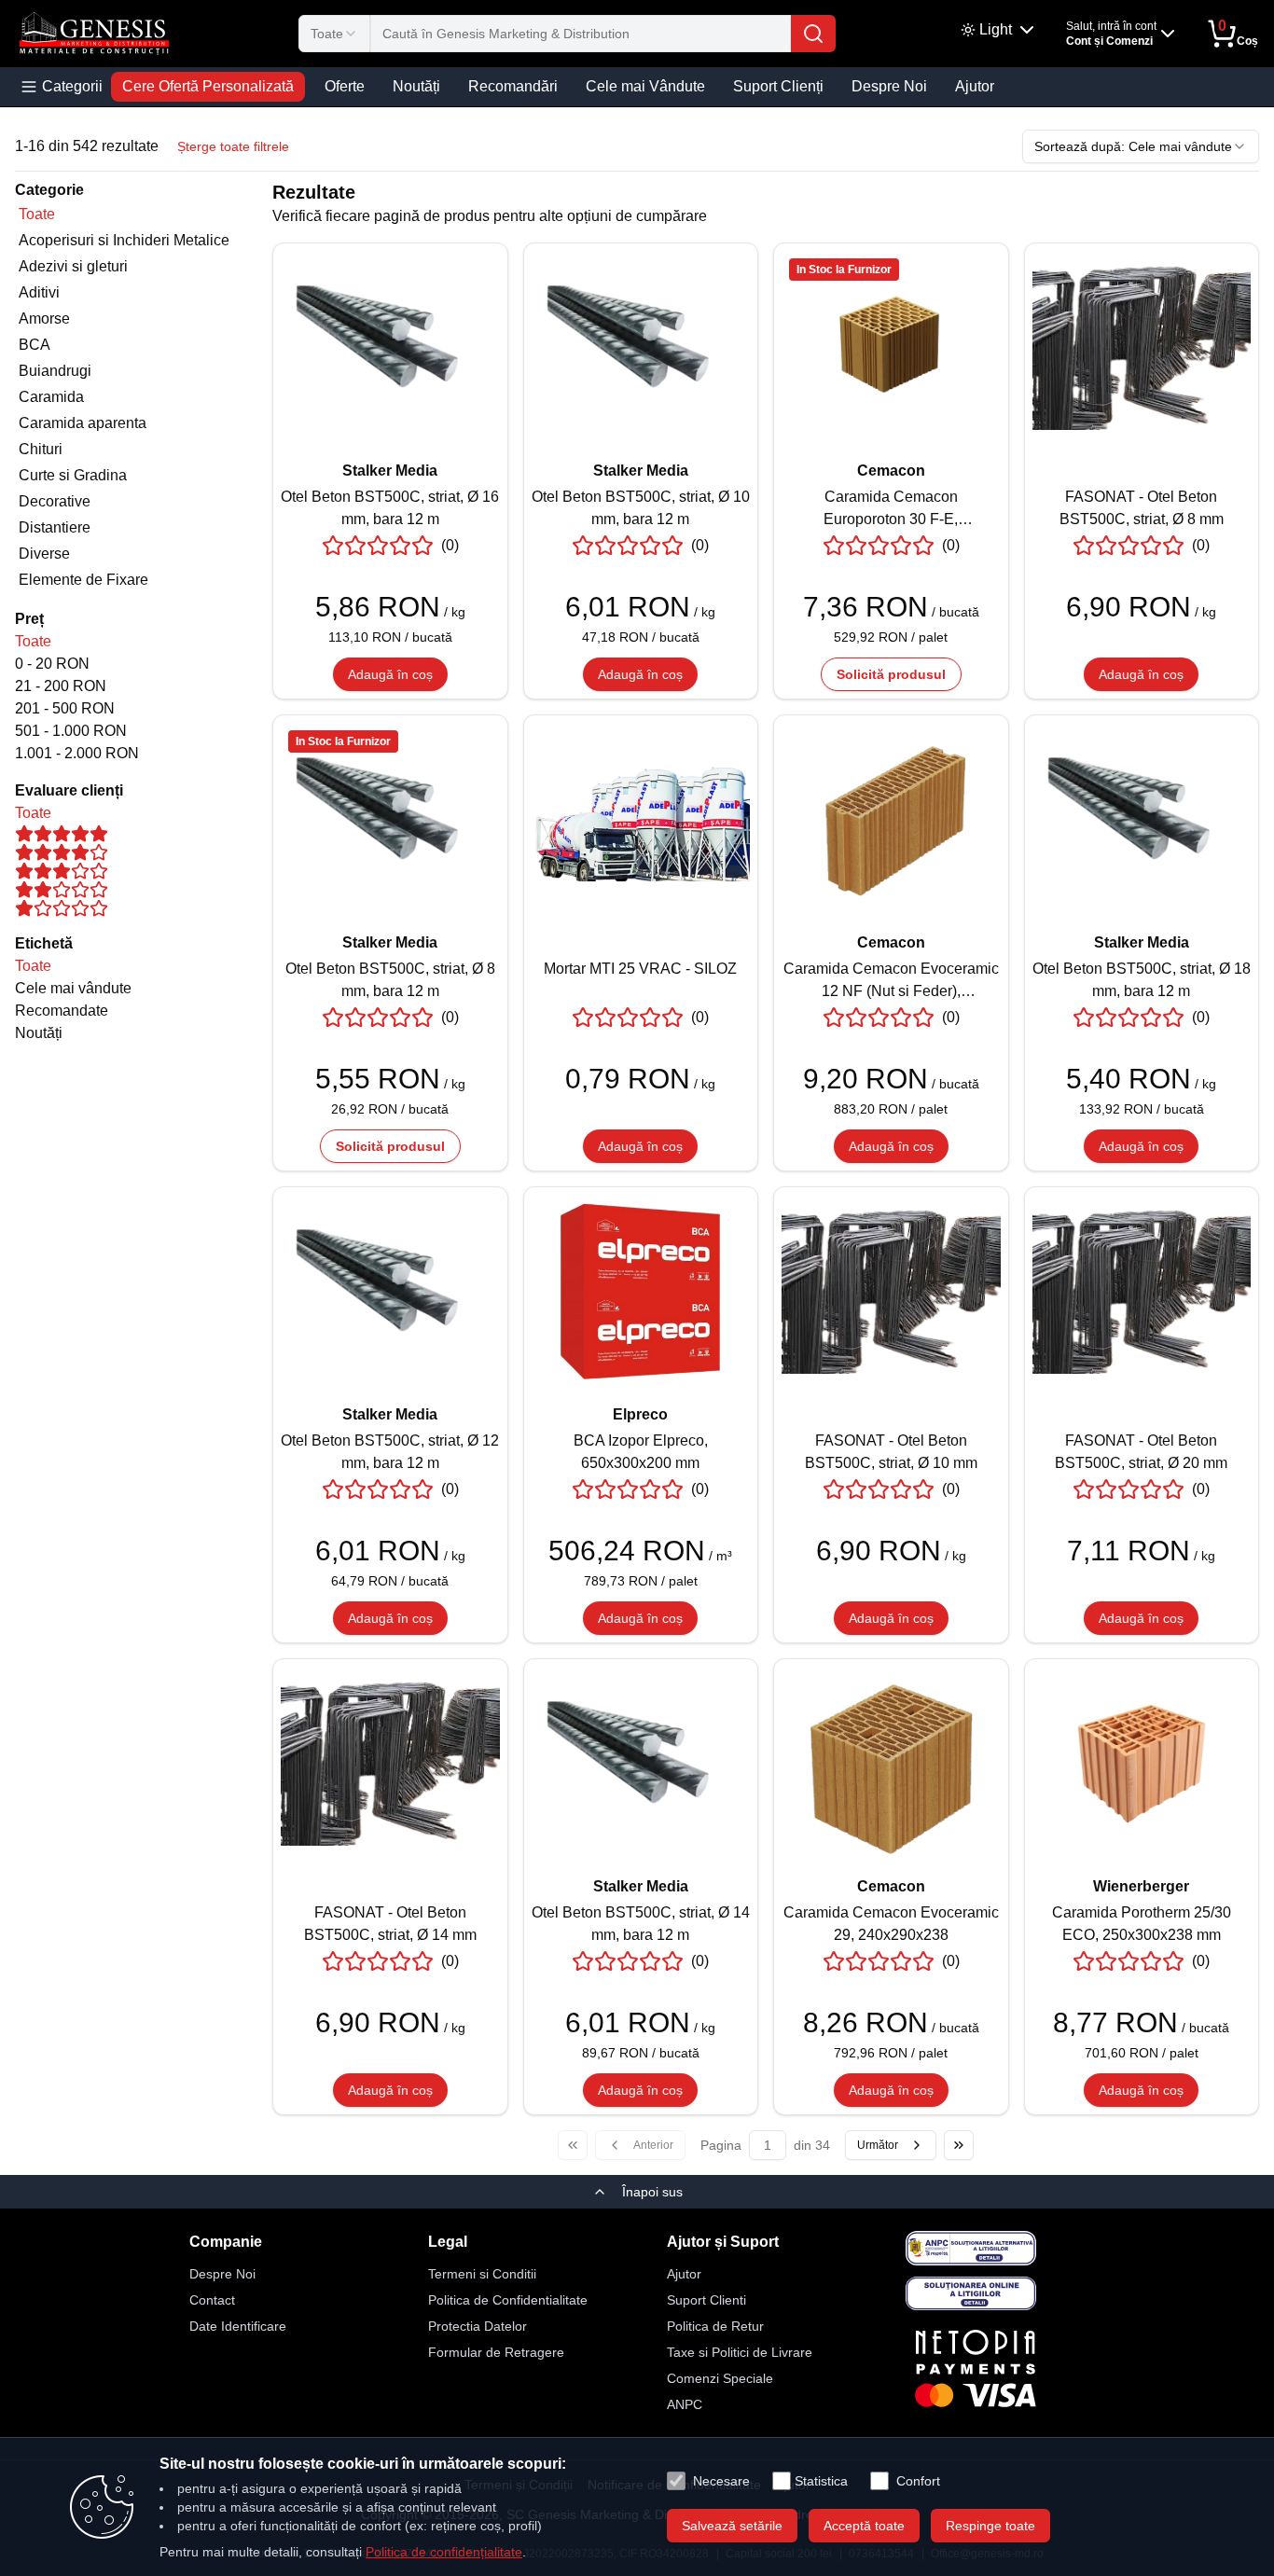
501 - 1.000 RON (71, 731)
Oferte (345, 86)
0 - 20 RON (52, 664)
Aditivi (39, 292)
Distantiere (55, 527)
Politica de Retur (715, 2326)
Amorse (44, 319)
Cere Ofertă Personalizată (208, 86)
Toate (37, 214)
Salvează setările (732, 2526)
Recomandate (62, 1011)
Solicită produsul (891, 674)
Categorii (72, 86)
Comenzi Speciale (720, 2378)
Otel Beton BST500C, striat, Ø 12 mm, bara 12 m (390, 1452)
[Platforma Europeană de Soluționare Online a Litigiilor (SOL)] (971, 2293)
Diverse (44, 554)
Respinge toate (990, 2526)
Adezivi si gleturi (73, 266)
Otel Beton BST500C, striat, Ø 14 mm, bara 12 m (641, 1924)
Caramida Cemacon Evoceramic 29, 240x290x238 (891, 1924)
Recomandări (513, 86)
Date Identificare (238, 2326)
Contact (212, 2300)
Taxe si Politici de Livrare (740, 2352)
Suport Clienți (778, 86)
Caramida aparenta (83, 423)
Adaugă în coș (390, 674)
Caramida (51, 397)
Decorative (55, 501)
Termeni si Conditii (482, 2274)
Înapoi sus (652, 2192)
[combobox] (334, 34)
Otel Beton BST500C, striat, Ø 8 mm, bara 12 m (390, 980)
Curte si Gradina (73, 475)
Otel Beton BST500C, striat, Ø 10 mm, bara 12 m (641, 508)
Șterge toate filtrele (233, 146)
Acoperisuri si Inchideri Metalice (124, 240)
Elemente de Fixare (83, 580)
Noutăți (416, 86)
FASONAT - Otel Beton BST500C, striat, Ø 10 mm (891, 1452)
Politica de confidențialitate (444, 2552)
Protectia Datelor (478, 2326)
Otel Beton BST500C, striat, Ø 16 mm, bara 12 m (390, 508)
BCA (35, 345)
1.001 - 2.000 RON (77, 753)
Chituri (41, 449)
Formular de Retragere (496, 2352)
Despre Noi (889, 86)
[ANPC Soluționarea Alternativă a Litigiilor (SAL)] (971, 2248)
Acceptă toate (864, 2526)
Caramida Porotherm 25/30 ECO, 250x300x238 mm (1142, 1924)
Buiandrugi (55, 371)
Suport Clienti (706, 2300)
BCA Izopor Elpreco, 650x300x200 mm (641, 1452)
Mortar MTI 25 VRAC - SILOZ (640, 969)
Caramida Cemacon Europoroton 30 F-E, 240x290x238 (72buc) (891, 510)
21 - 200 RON (61, 686)
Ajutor (975, 86)
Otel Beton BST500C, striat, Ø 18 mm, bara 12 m (1142, 980)
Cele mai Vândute (645, 86)
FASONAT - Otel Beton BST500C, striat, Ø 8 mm (1142, 508)
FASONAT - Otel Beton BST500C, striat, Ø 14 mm (390, 1924)
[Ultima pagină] (959, 2145)
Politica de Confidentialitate (508, 2300)
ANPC (685, 2404)
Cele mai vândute (73, 988)
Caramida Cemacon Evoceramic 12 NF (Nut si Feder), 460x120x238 (891, 982)
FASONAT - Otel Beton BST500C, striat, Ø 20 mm (1141, 1452)
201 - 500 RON (65, 708)
